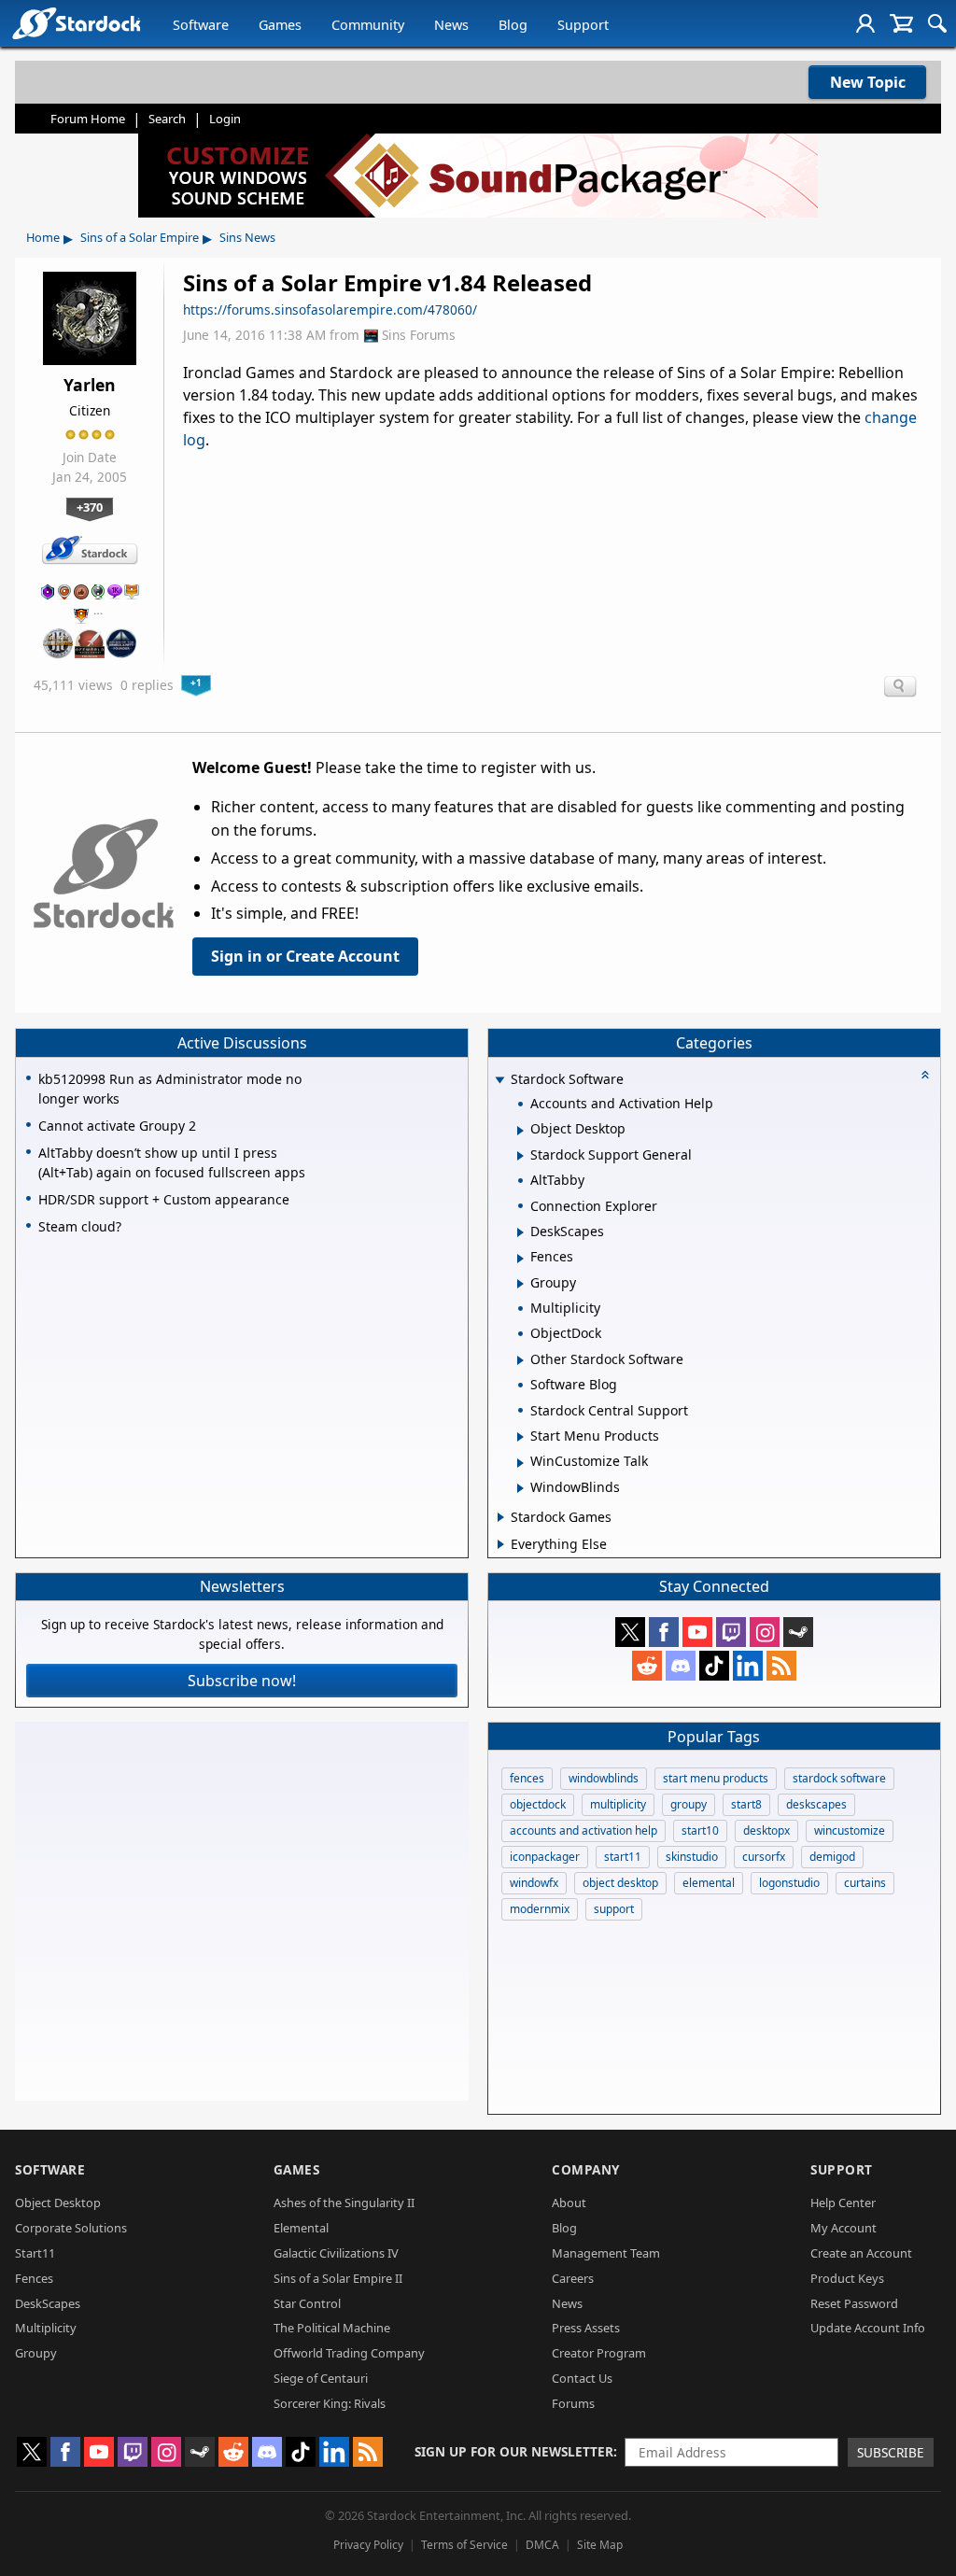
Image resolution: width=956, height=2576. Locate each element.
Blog (513, 25)
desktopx (766, 1830)
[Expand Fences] (520, 1259)
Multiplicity (46, 2328)
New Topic (868, 82)
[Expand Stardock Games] (501, 1517)
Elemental (301, 2228)
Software (201, 25)
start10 (700, 1830)
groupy (689, 1804)
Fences (34, 2278)
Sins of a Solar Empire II (338, 2278)
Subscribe (891, 2452)
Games (280, 25)
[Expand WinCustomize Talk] (520, 1463)
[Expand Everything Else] (501, 1544)
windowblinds (604, 1778)
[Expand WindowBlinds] (520, 1488)
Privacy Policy (368, 2545)
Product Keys (847, 2278)
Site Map (600, 2545)
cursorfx (764, 1857)
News (451, 25)
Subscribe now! (242, 1681)
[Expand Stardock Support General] (520, 1156)
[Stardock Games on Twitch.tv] (731, 1632)
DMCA (542, 2545)
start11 (623, 1857)
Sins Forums (419, 335)
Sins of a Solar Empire (140, 237)
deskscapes (816, 1804)
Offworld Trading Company (349, 2353)
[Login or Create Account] (865, 23)
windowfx (534, 1883)
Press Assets (586, 2328)
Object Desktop (58, 2203)
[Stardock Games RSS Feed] (781, 1666)
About (569, 2203)
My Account (844, 2228)
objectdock (538, 1804)
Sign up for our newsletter (514, 2451)
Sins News (247, 237)
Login (225, 119)
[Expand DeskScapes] (520, 1232)
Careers (573, 2278)
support (614, 1909)
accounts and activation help (583, 1830)
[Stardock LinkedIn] (748, 1666)
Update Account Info (868, 2328)
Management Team (606, 2253)
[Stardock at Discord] (681, 1666)
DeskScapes (48, 2303)
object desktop (620, 1883)
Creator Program (599, 2353)
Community (368, 25)
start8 (746, 1804)
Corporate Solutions (71, 2228)
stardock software (839, 1778)
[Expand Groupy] (520, 1284)
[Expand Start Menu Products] (520, 1437)
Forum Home (88, 119)
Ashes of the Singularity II (344, 2203)
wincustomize (850, 1830)
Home (43, 237)
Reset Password (854, 2303)
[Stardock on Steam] (798, 1632)
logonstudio (789, 1883)
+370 (90, 507)
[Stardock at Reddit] (647, 1666)
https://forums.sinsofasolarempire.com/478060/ (330, 310)
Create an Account (861, 2253)
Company (586, 2169)
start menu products (716, 1778)
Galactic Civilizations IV (336, 2253)
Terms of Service (464, 2545)
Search (167, 119)
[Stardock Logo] (76, 23)
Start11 (35, 2253)
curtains (865, 1883)
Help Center (843, 2203)
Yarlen (90, 385)
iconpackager (545, 1857)
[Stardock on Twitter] (630, 1632)
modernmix (540, 1909)
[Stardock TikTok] (714, 1666)
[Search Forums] (937, 23)
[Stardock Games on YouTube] (697, 1632)
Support (583, 25)
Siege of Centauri (321, 2378)
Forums (573, 2403)
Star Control (307, 2303)
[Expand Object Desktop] (520, 1131)
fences (527, 1778)
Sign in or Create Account (305, 956)
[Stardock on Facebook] (664, 1632)
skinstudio (692, 1857)
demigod (832, 1857)
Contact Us (582, 2378)
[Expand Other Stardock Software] (520, 1360)
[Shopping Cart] (901, 23)
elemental (709, 1883)
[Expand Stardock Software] (499, 1081)
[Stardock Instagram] (765, 1632)
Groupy (36, 2353)
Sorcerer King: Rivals (330, 2403)
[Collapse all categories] (925, 1075)
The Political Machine (332, 2328)
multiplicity (618, 1804)
